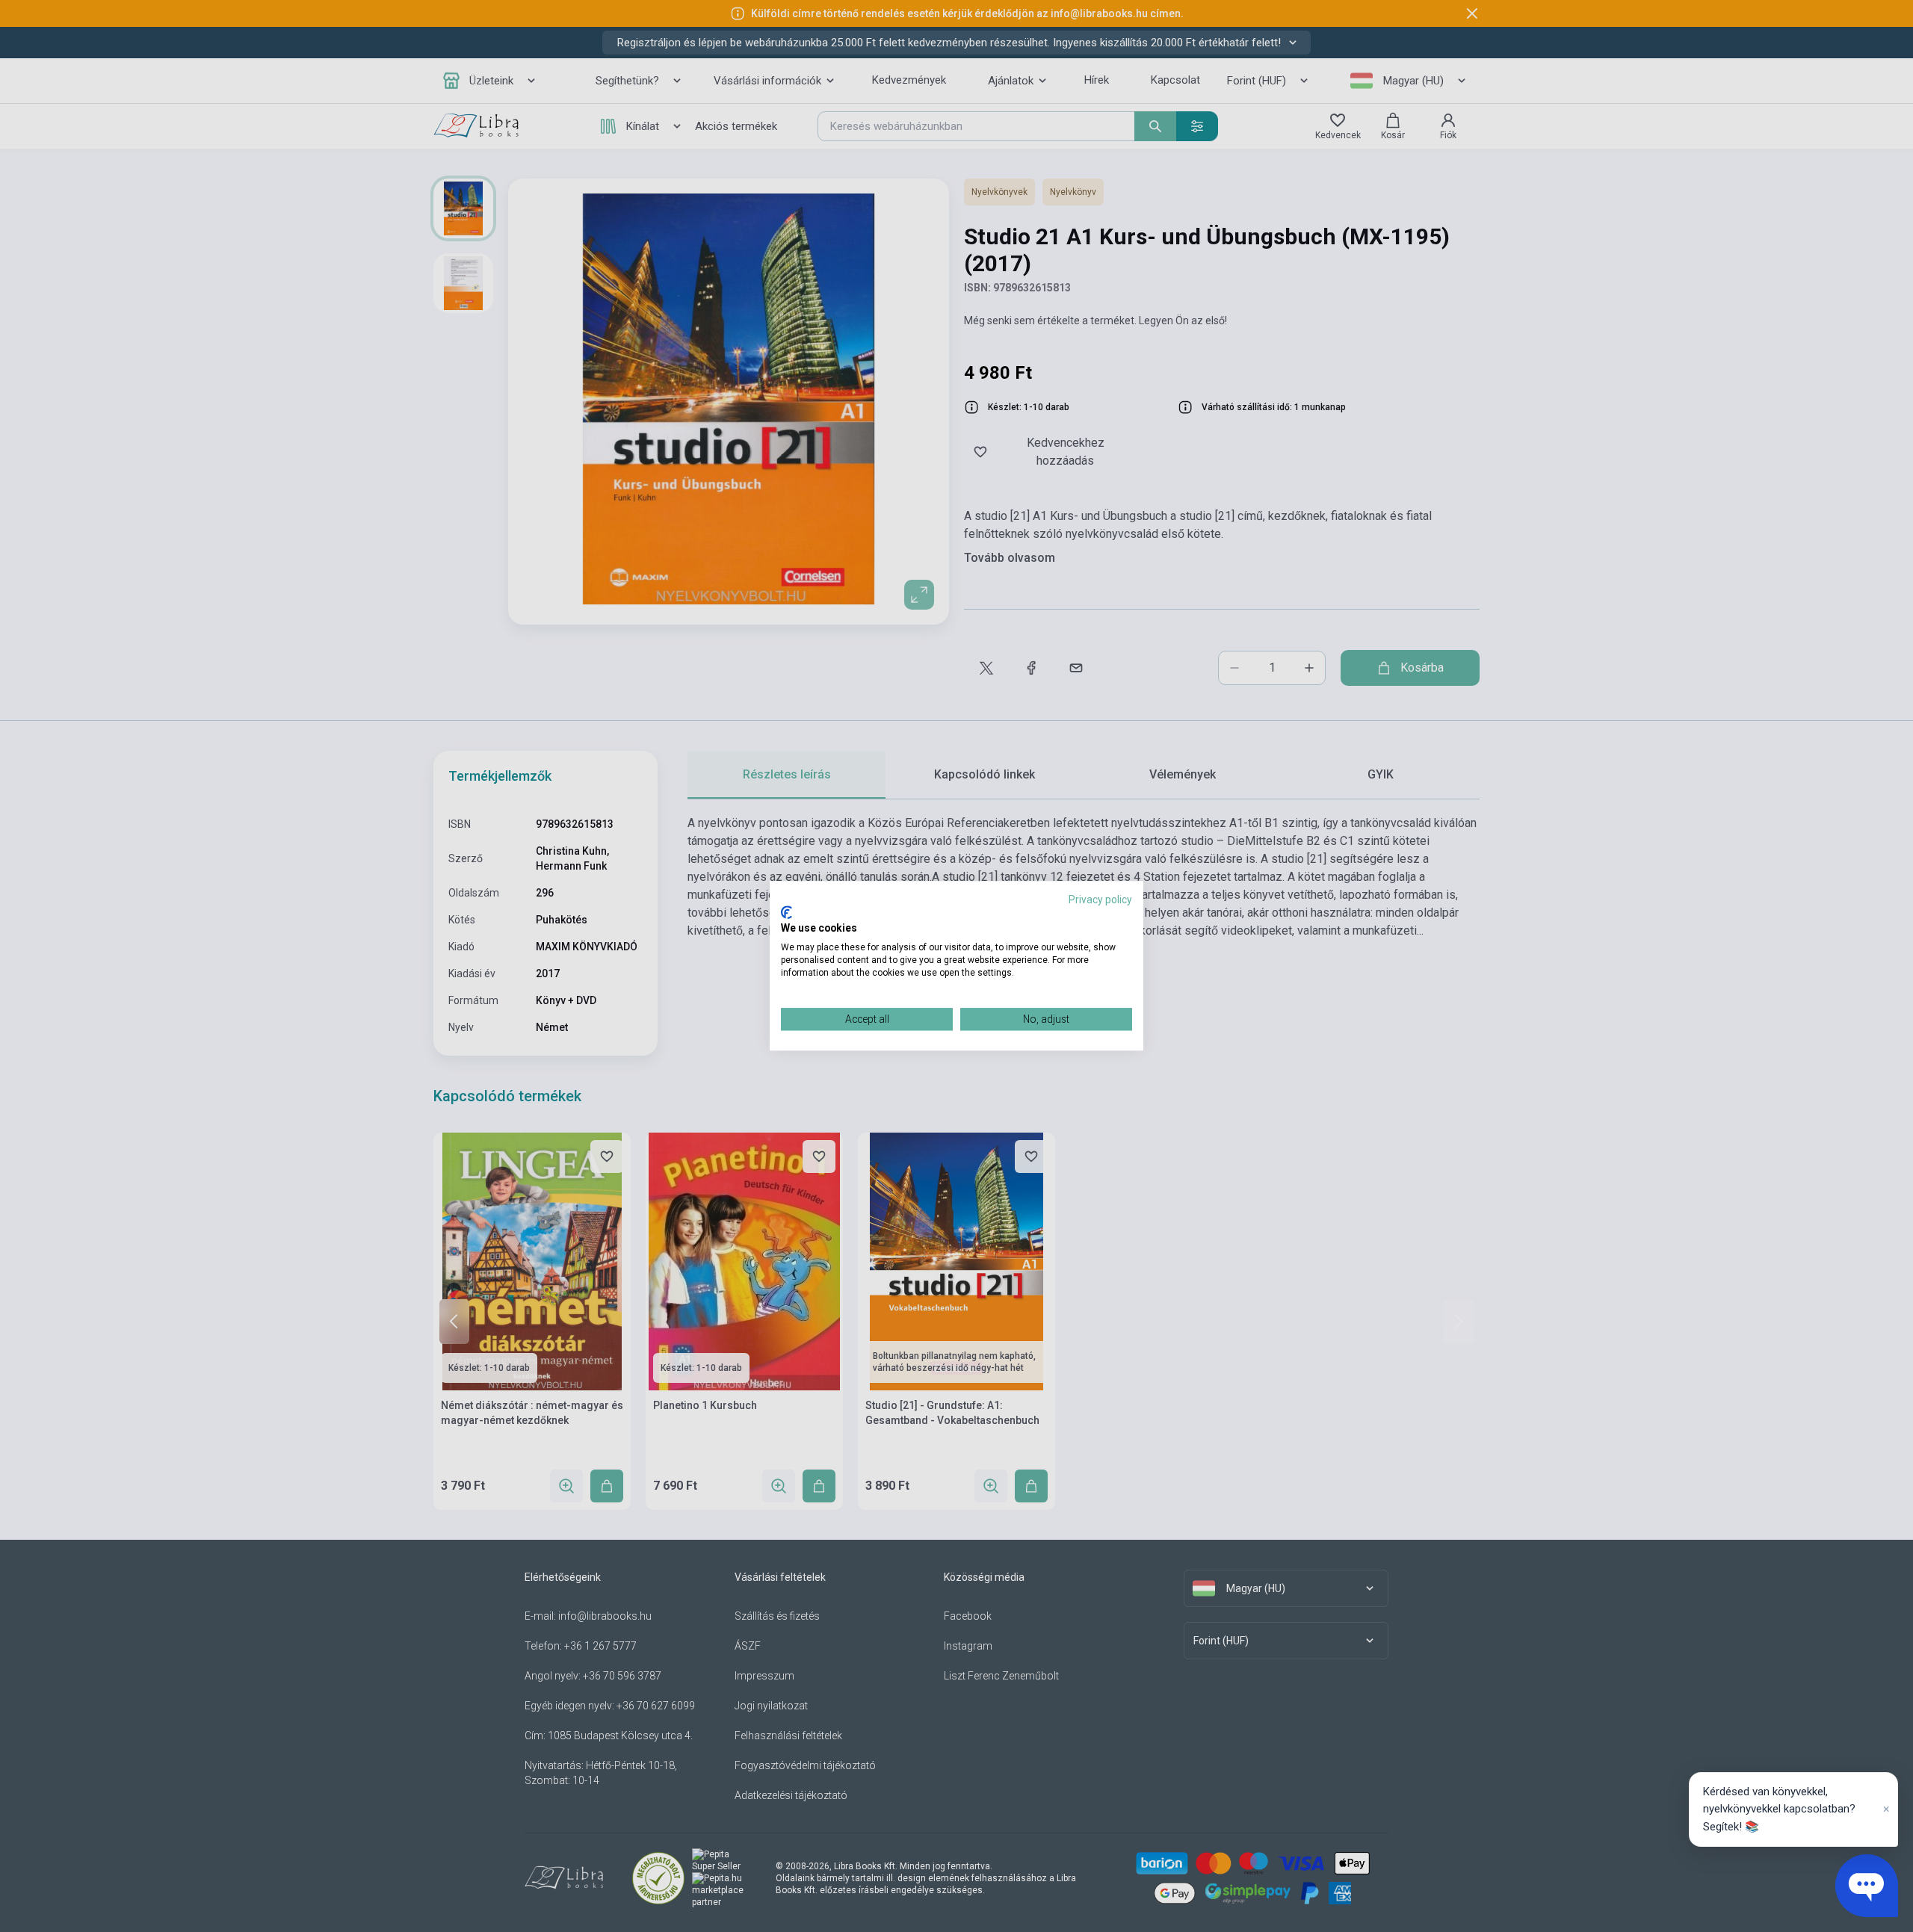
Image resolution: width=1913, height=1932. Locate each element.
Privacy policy (1100, 900)
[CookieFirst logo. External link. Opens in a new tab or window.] (786, 912)
